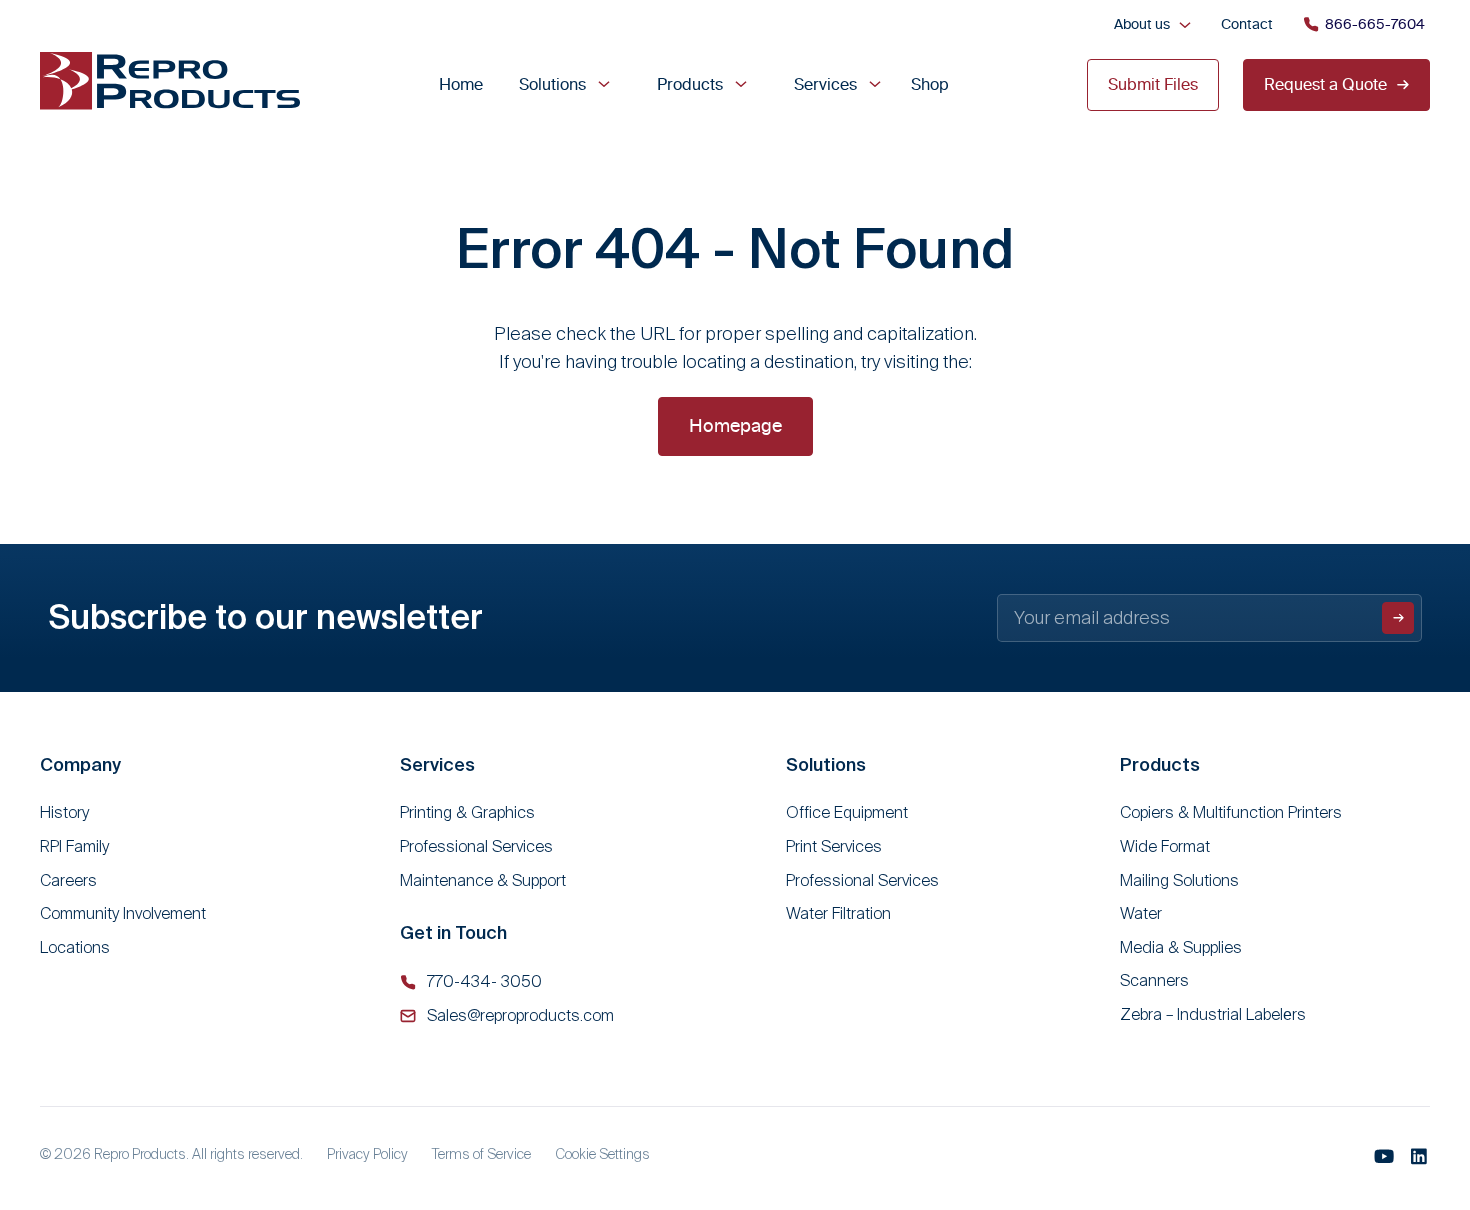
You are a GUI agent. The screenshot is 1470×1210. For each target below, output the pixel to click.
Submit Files (1153, 84)
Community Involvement (123, 913)
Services (825, 84)
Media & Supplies (1181, 947)
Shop (930, 84)
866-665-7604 (1375, 24)
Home (461, 84)
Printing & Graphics (467, 812)
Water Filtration (838, 913)
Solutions (552, 84)
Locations (75, 947)
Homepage (735, 425)
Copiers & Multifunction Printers (1231, 812)
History (64, 812)
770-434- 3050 (484, 981)
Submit (1398, 618)
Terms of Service (481, 1154)
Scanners (1154, 980)
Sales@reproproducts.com (520, 1015)
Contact (1247, 24)
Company (80, 764)
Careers (68, 880)
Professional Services (476, 846)
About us (1142, 24)
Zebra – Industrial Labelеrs (1213, 1014)
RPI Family (74, 846)
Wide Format (1165, 846)
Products (690, 84)
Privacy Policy (367, 1154)
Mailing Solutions (1179, 880)
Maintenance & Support (483, 880)
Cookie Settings (602, 1154)
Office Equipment (847, 812)
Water (1141, 913)
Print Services (834, 846)
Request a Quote (1325, 84)
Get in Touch (453, 932)
